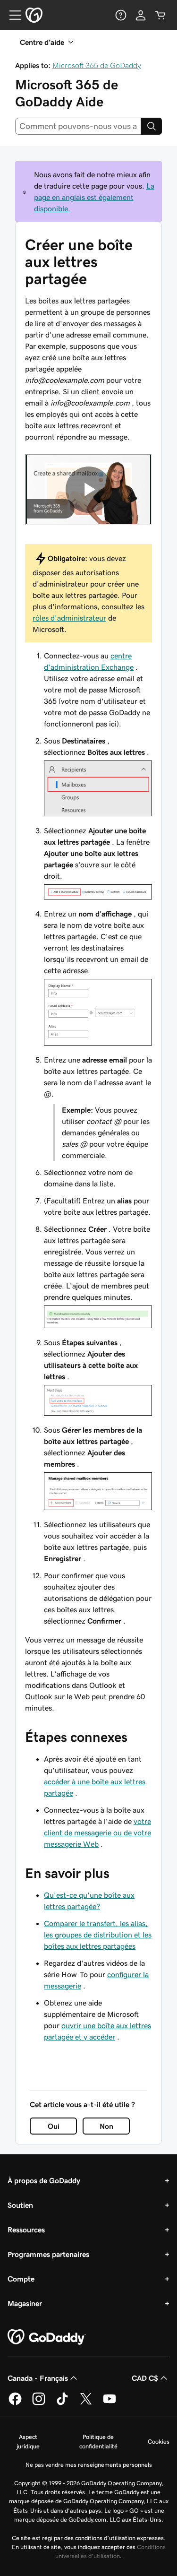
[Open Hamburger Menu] (11, 15)
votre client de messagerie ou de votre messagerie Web (97, 1833)
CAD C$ (145, 2378)
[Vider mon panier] (160, 15)
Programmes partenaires (48, 2254)
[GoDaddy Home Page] (47, 2337)
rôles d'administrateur (69, 618)
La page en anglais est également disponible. (94, 197)
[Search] (152, 126)
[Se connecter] (141, 15)
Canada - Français (38, 2378)
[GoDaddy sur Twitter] (86, 2403)
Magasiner (25, 2303)
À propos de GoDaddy (44, 2180)
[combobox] (78, 126)
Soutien (20, 2205)
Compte (21, 2279)
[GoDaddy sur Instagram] (39, 2403)
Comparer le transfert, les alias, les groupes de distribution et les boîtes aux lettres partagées (98, 1935)
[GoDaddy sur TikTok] (62, 2403)
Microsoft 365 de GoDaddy (97, 65)
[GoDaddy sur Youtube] (110, 2403)
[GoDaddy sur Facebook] (15, 2403)
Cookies (159, 2442)
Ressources (26, 2230)
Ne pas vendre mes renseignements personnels (89, 2465)
